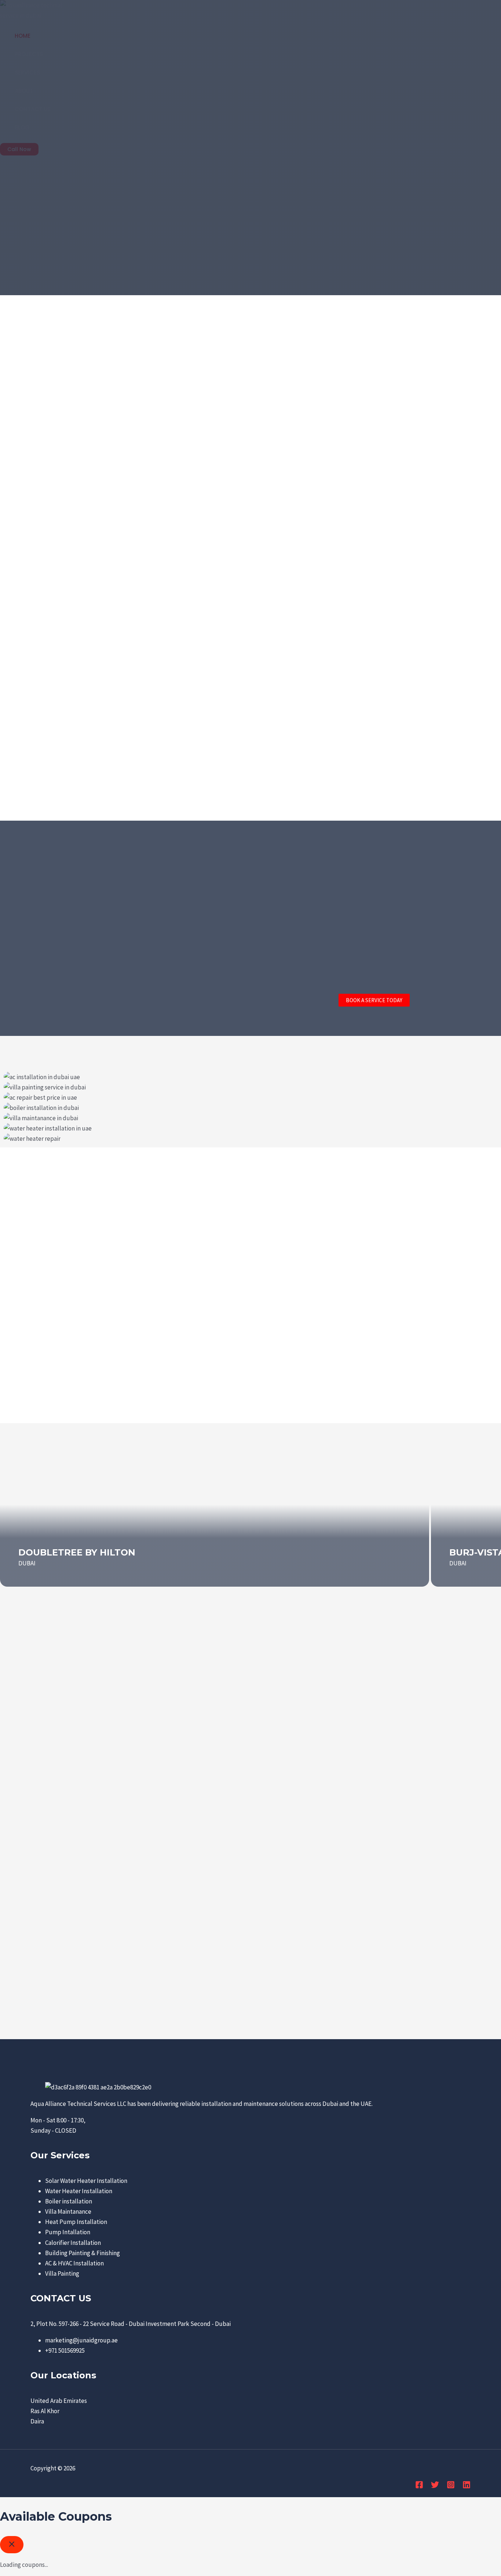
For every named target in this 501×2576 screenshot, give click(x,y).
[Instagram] (451, 2487)
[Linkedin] (467, 2487)
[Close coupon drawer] (12, 2545)
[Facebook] (419, 2487)
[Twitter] (435, 2487)
